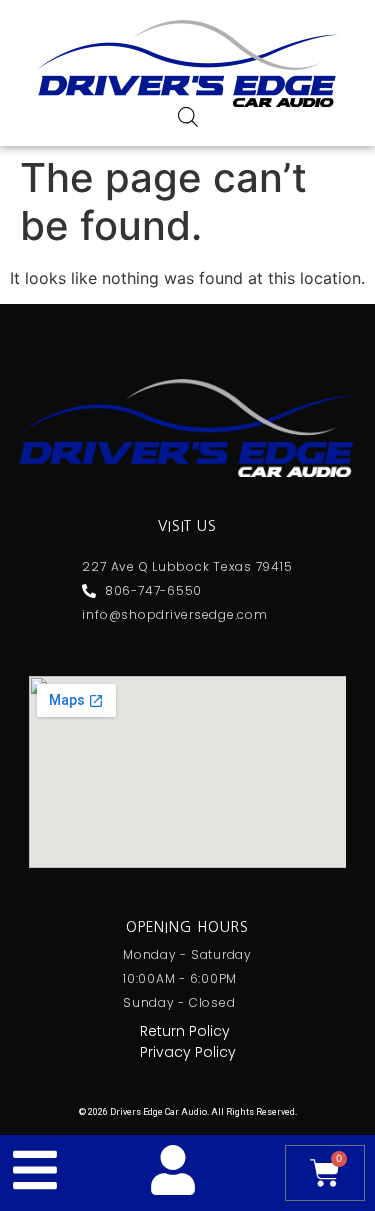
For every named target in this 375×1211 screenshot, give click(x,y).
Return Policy (185, 1031)
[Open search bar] (188, 116)
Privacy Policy (188, 1052)
